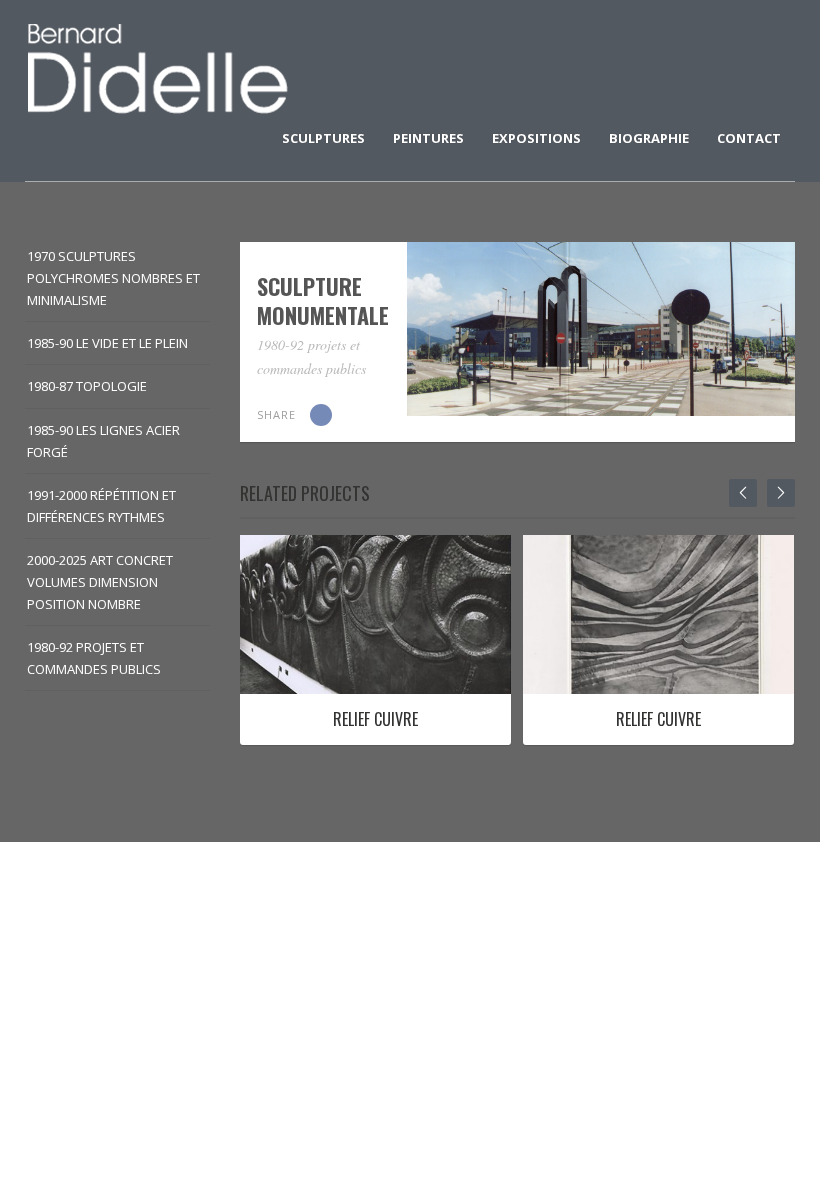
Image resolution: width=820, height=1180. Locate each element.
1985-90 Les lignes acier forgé (103, 441)
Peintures (428, 138)
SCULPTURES (323, 138)
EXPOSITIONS (536, 138)
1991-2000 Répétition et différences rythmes (101, 506)
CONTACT (749, 138)
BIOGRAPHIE (649, 138)
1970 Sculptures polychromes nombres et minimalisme (113, 278)
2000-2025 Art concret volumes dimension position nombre (100, 582)
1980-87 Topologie (87, 386)
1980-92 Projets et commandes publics (94, 658)
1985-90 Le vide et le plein (107, 343)
